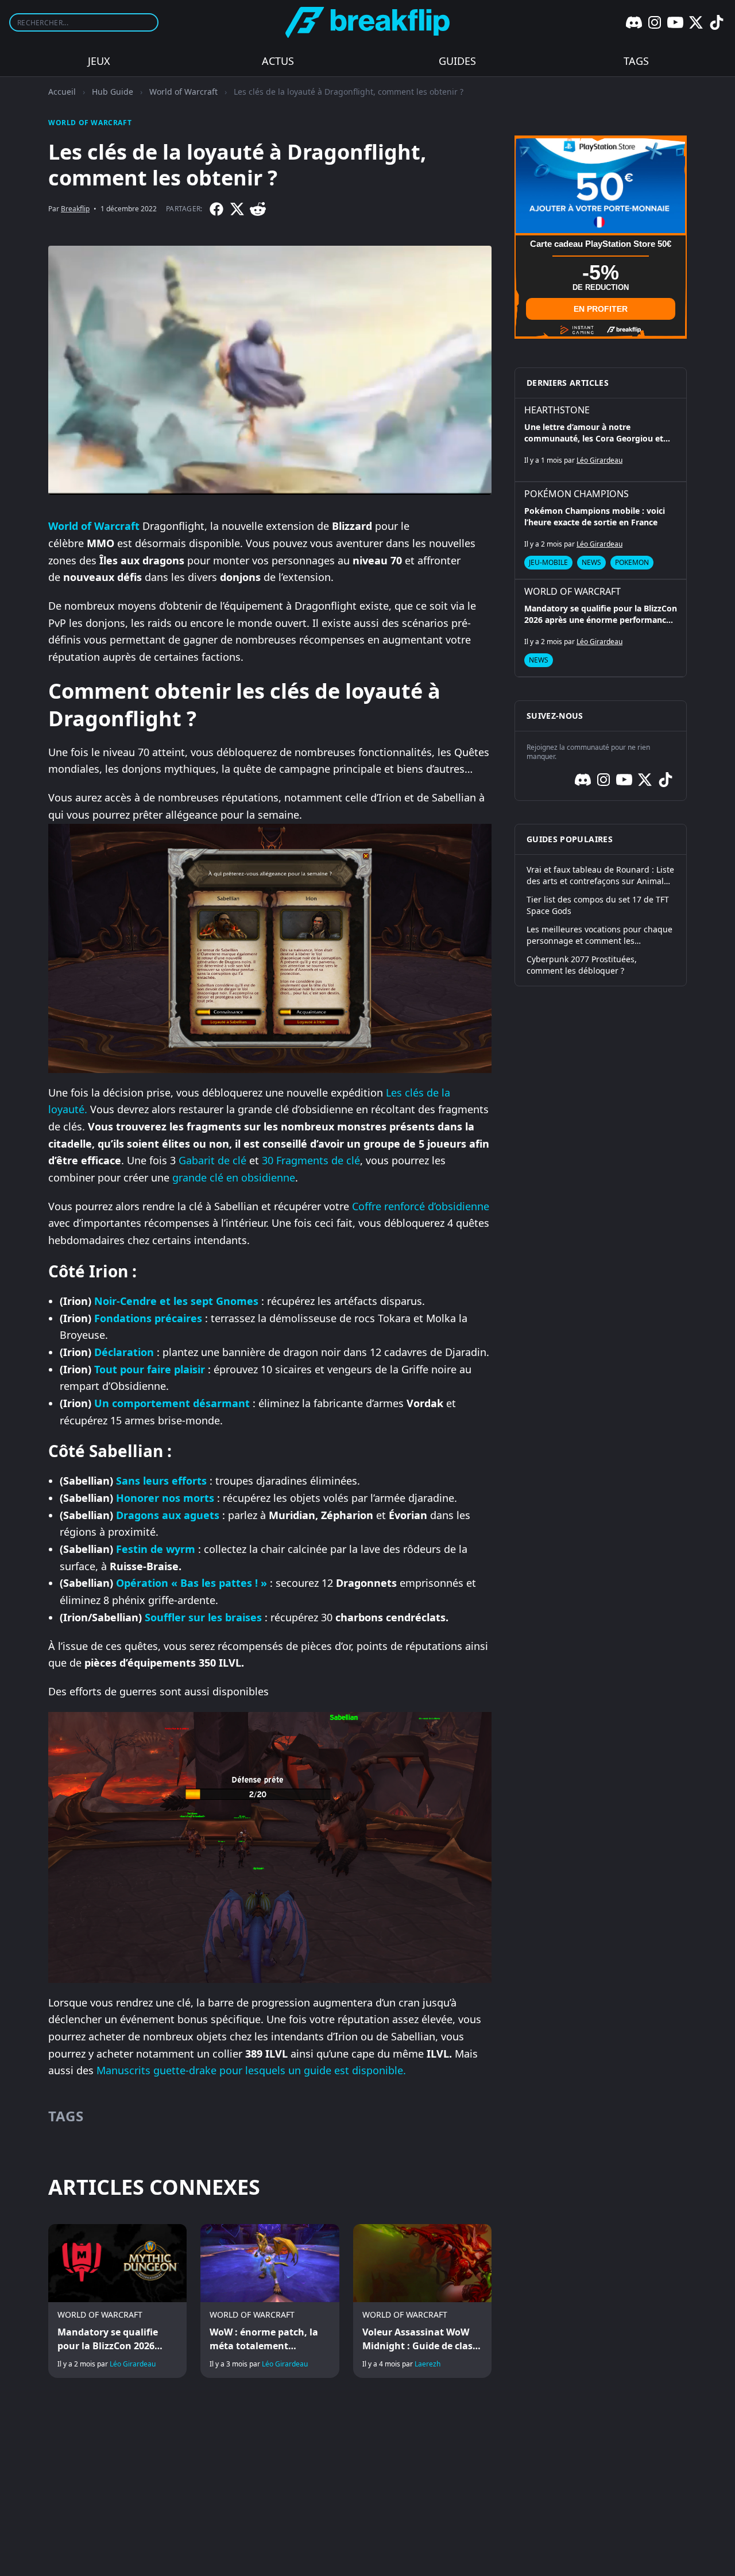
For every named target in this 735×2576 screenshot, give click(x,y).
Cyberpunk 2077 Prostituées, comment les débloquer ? (582, 965)
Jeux (99, 61)
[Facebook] (216, 209)
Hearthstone (557, 410)
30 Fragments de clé (311, 1160)
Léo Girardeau (133, 2364)
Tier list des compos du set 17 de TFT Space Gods (598, 905)
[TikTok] (717, 22)
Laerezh (428, 2364)
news (591, 562)
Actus (278, 61)
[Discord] (634, 22)
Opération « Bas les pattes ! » (192, 1583)
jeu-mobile (548, 562)
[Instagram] (655, 22)
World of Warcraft (183, 92)
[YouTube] (675, 22)
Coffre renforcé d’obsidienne (421, 1206)
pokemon (632, 562)
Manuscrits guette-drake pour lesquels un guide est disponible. (251, 2070)
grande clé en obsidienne (234, 1177)
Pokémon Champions (577, 494)
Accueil (62, 92)
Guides (457, 61)
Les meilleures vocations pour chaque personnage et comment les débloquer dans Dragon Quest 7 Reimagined (599, 935)
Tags (636, 61)
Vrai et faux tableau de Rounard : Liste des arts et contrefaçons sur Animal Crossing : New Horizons (600, 876)
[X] (696, 22)
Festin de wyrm (156, 1549)
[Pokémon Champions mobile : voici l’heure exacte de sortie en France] (601, 530)
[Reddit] (258, 209)
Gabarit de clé (212, 1160)
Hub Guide (113, 92)
